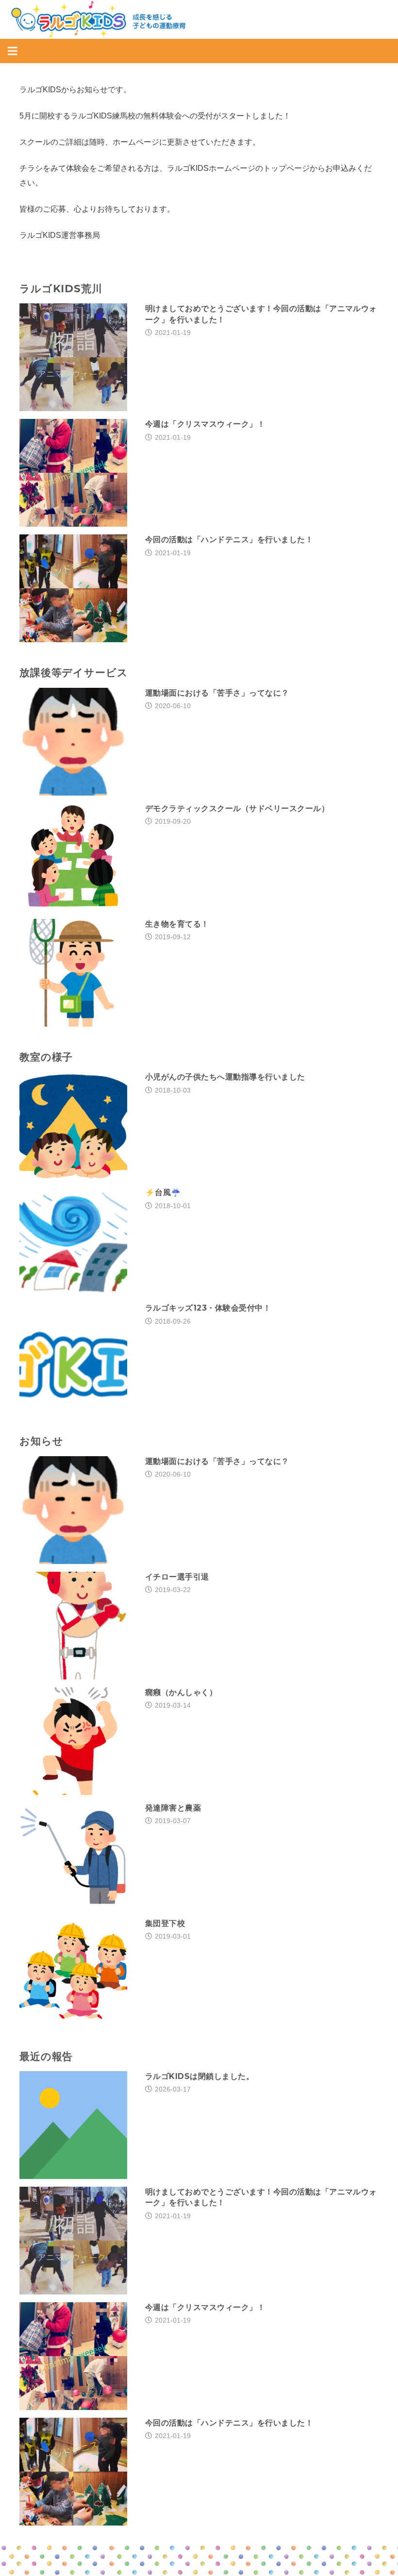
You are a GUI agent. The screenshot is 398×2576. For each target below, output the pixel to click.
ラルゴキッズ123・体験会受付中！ (208, 1308)
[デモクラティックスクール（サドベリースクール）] (73, 810)
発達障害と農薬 (173, 1808)
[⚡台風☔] (73, 1194)
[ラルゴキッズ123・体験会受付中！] (73, 1310)
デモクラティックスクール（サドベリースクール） (237, 808)
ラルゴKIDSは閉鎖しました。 (199, 2076)
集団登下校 (165, 1923)
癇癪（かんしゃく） (181, 1692)
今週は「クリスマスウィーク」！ (205, 424)
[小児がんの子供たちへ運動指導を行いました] (73, 1079)
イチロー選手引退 (177, 1577)
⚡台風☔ (163, 1192)
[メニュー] (13, 51)
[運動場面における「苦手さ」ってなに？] (73, 695)
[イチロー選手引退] (73, 1579)
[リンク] (98, 19)
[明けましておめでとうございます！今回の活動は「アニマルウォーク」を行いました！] (73, 310)
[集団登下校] (73, 1925)
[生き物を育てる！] (73, 926)
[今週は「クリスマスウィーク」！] (73, 426)
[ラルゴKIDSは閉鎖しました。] (73, 2078)
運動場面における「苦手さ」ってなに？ (217, 693)
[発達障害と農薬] (73, 1810)
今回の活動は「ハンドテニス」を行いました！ (229, 540)
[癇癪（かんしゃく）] (73, 1694)
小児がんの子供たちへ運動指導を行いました (225, 1077)
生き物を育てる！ (177, 924)
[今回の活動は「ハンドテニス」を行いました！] (73, 541)
